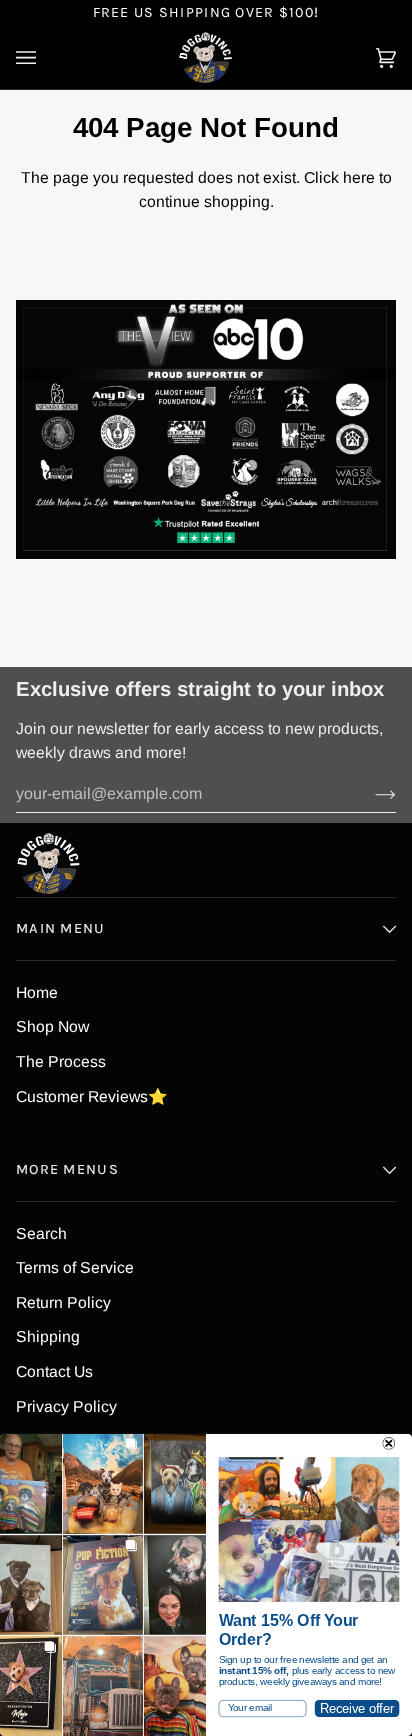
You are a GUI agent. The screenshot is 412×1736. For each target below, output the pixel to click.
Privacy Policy (66, 1406)
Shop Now (52, 1026)
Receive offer (357, 1708)
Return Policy (63, 1302)
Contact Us (54, 1371)
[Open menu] (46, 57)
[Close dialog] (388, 1443)
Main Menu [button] (61, 928)
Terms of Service (75, 1267)
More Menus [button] (67, 1169)
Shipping (48, 1336)
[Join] (369, 794)
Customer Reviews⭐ (92, 1096)
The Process (61, 1061)
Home (37, 992)
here (359, 177)
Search (41, 1233)
